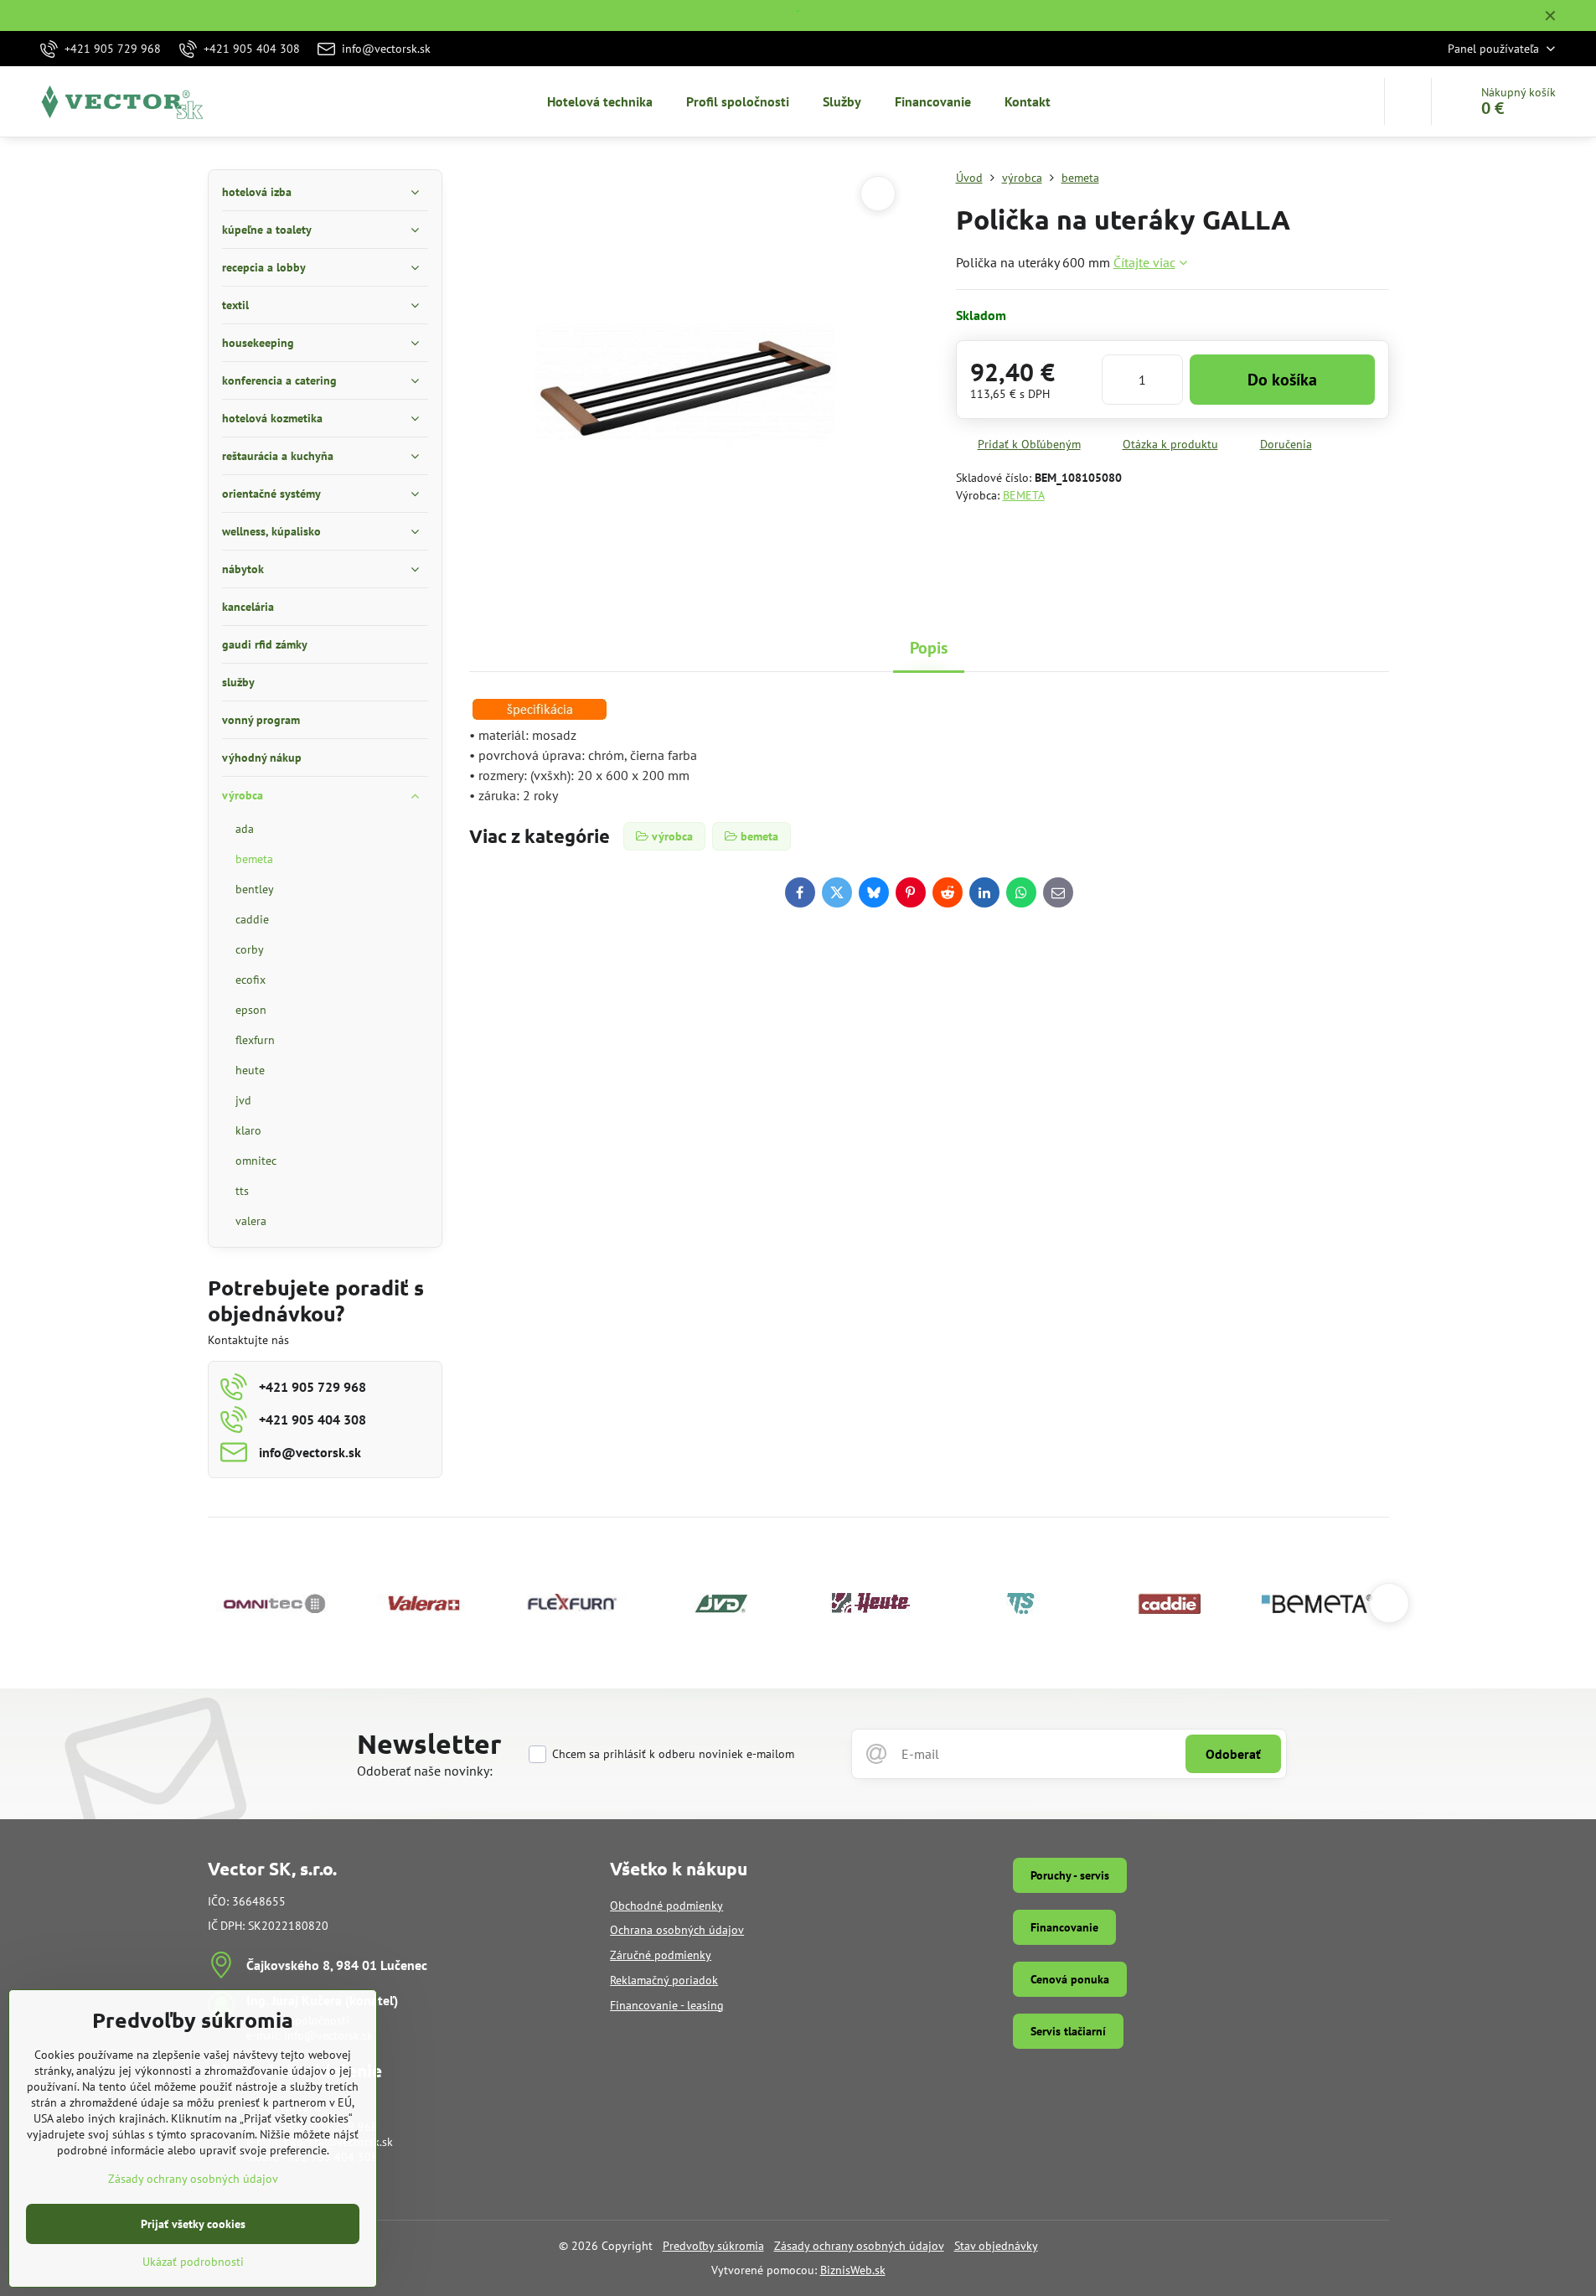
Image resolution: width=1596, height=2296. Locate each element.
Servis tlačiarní (1068, 2031)
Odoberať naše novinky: (425, 1771)
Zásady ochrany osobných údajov (859, 2246)
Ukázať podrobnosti (193, 2262)
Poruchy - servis (1070, 1875)
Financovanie (1064, 1927)
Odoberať (1233, 1754)
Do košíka (1282, 380)
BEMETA (1024, 495)
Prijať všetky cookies (193, 2224)
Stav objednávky (996, 2246)
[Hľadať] (1408, 101)
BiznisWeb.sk (853, 2270)
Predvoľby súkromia (713, 2246)
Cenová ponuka (1070, 1979)
